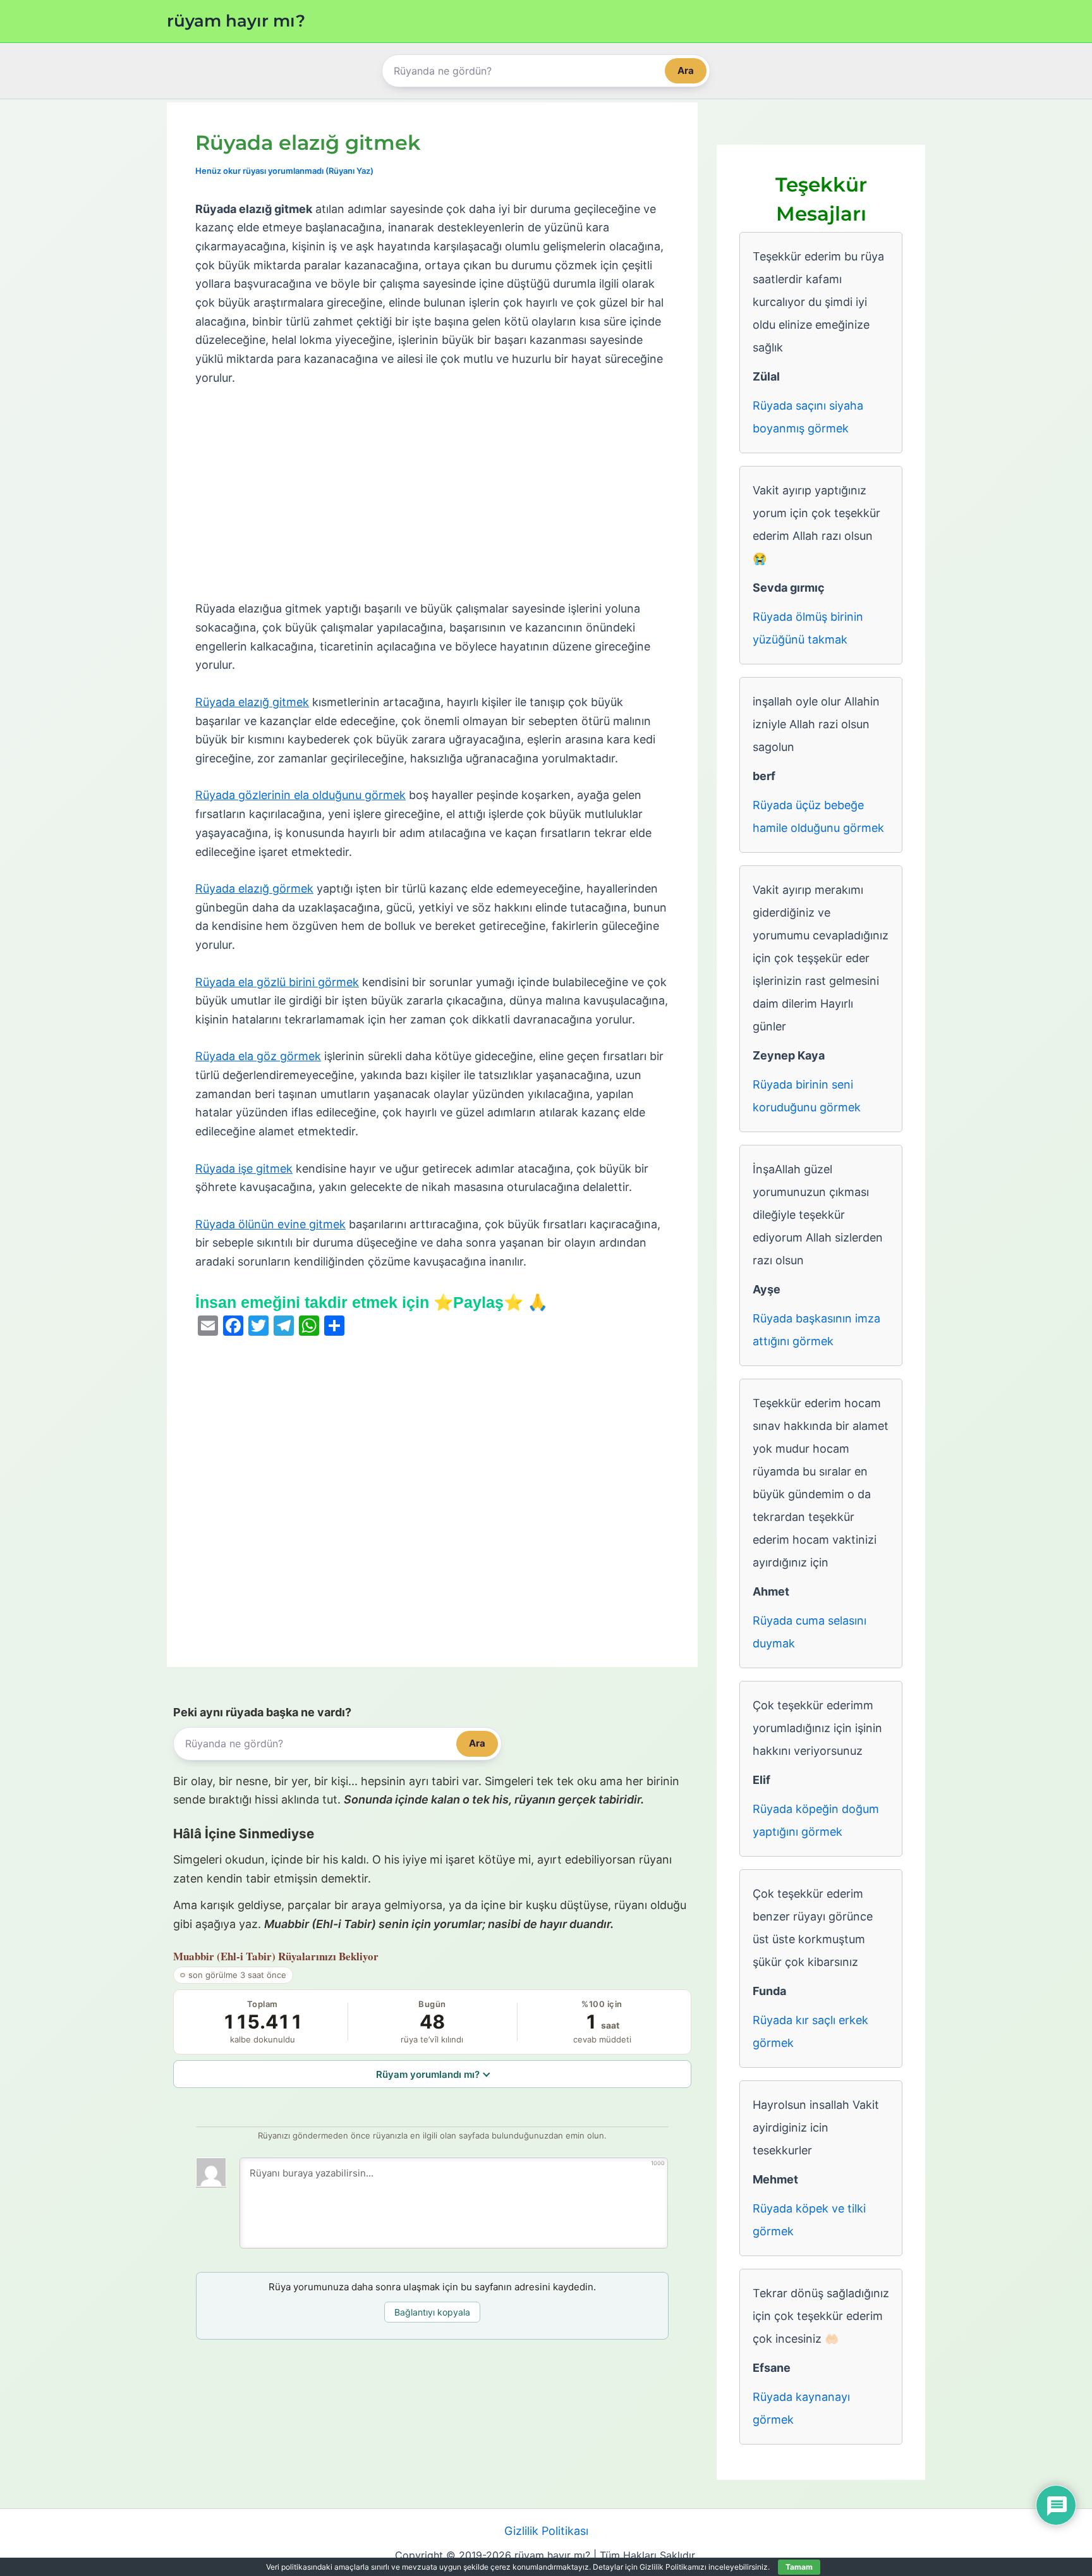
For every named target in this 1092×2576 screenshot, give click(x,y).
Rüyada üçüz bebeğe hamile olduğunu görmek (818, 816)
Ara (686, 70)
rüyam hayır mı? (236, 21)
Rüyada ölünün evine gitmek (270, 1224)
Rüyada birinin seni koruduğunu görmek (807, 1096)
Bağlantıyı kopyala (432, 2312)
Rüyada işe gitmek (244, 1169)
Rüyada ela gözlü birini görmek (277, 982)
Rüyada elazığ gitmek (252, 702)
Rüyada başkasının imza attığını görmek (816, 1330)
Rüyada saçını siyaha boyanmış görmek (808, 417)
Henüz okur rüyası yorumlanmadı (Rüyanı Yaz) (284, 171)
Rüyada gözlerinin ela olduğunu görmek (300, 795)
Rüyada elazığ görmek (254, 888)
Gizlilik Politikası (546, 2531)
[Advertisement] (432, 494)
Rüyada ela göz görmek (258, 1056)
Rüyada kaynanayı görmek (801, 2408)
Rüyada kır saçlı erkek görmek (810, 2031)
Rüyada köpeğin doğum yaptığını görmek (816, 1820)
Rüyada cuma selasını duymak (810, 1632)
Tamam (799, 2567)
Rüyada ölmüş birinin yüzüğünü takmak (808, 628)
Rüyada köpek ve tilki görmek (809, 2220)
